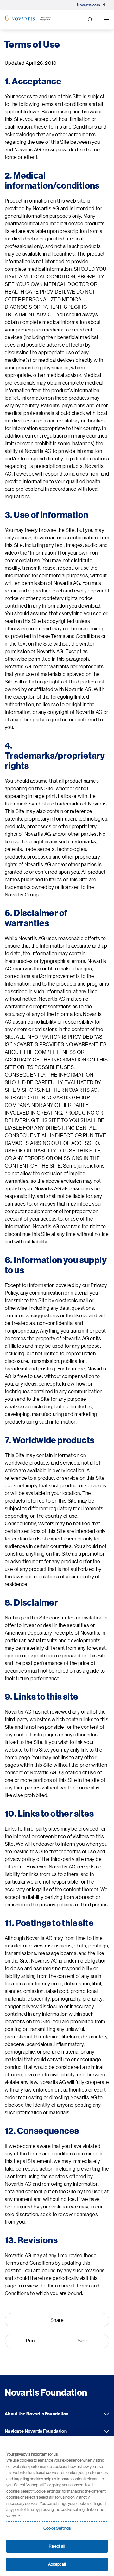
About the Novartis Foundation (106, 2414)
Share (57, 2320)
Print (31, 2341)
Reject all (57, 2546)
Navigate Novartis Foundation (106, 2431)
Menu (106, 20)
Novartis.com (89, 5)
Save (83, 2341)
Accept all (57, 2564)
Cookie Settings (57, 2528)
